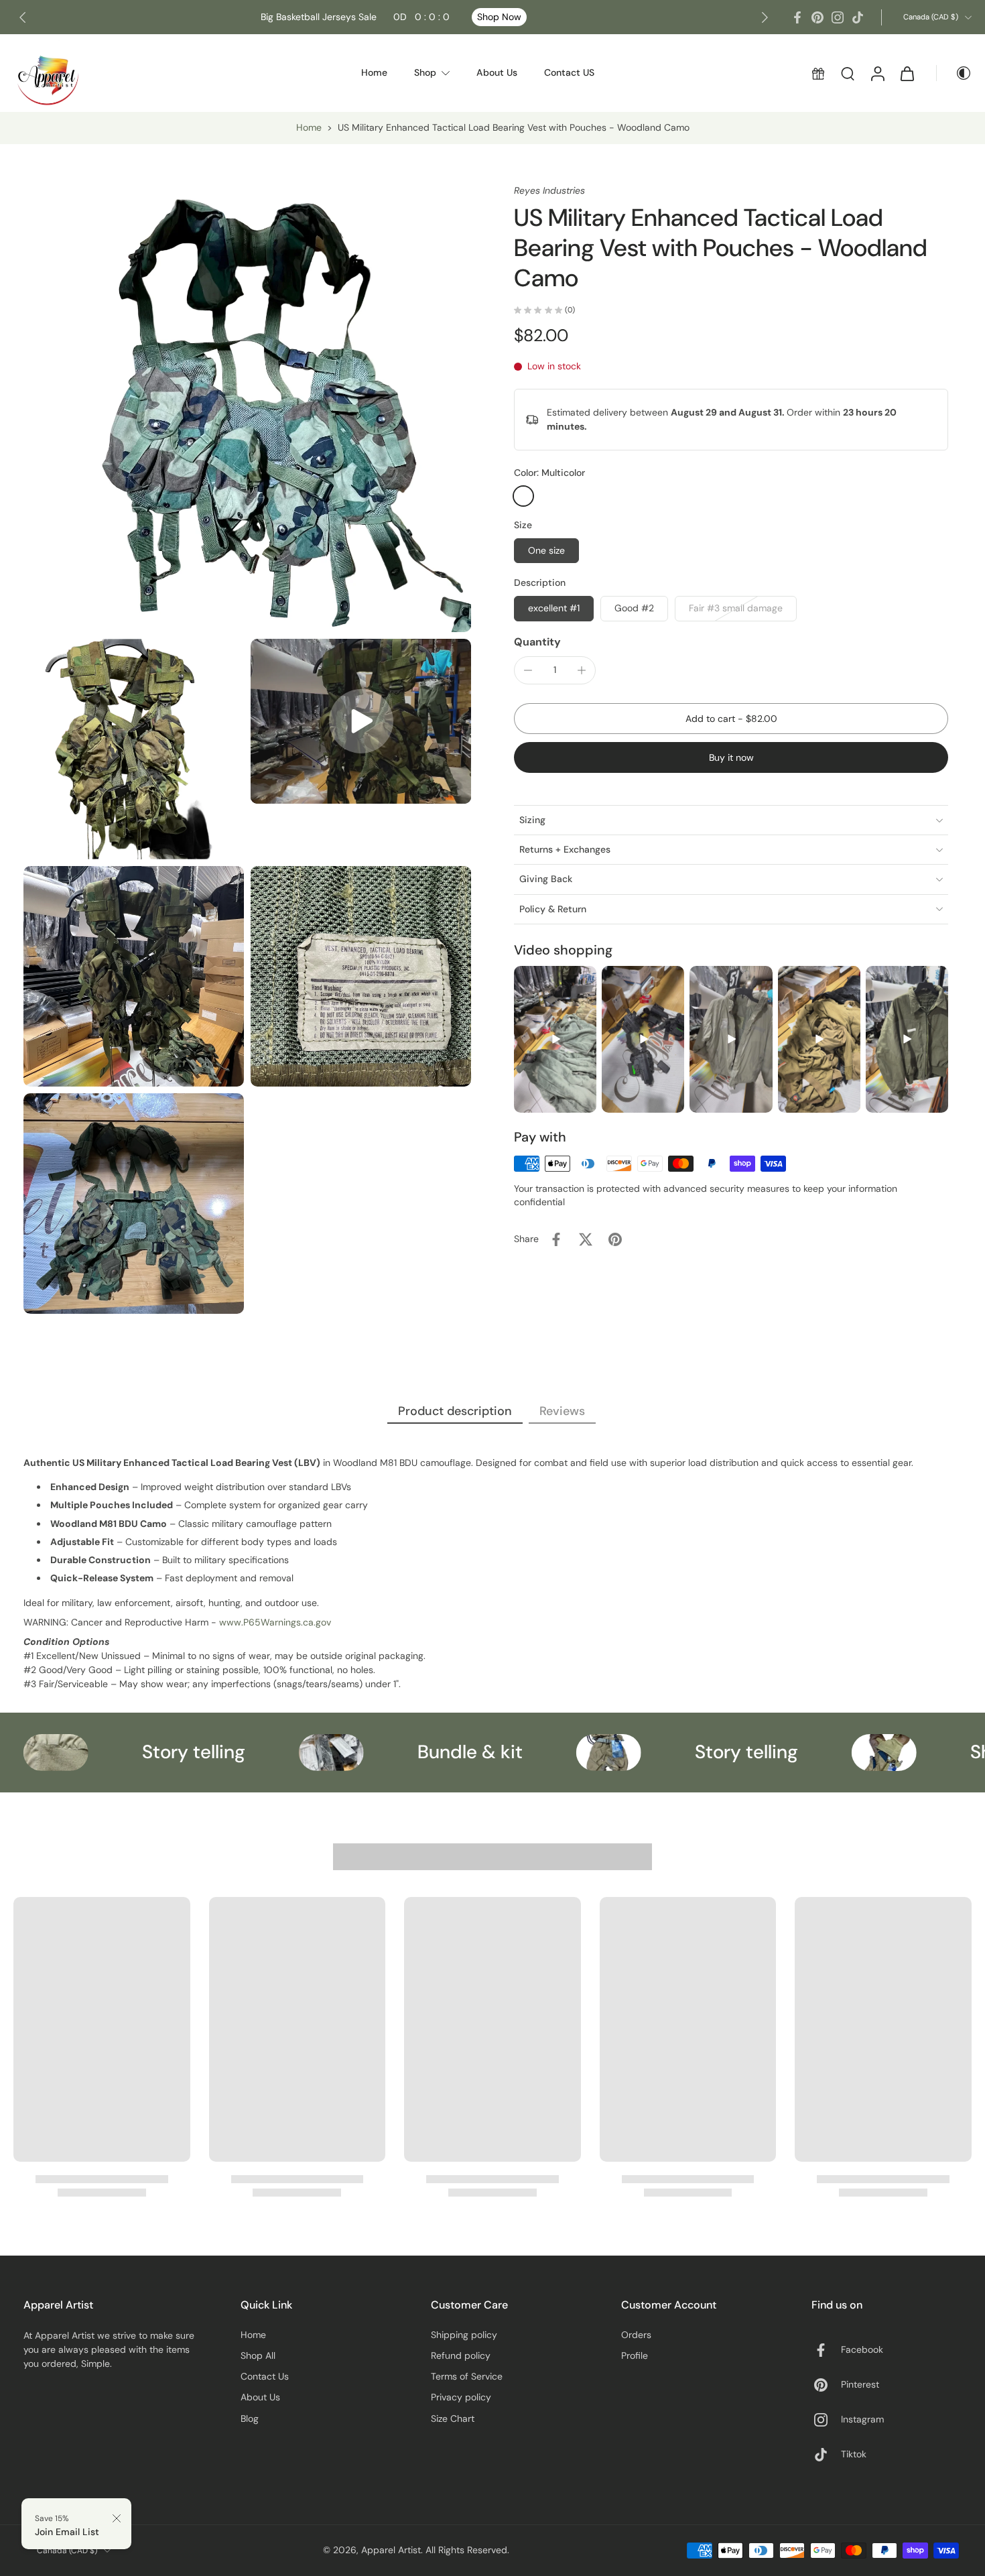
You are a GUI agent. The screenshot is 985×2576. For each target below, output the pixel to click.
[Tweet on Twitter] (586, 1239)
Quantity (537, 642)
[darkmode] (954, 73)
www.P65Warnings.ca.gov (275, 1622)
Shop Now (499, 17)
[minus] (528, 670)
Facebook (862, 2349)
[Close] (117, 2518)
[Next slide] (765, 17)
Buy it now (731, 757)
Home (309, 127)
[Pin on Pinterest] (615, 1239)
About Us (260, 2397)
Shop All (258, 2355)
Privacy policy (461, 2397)
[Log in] (877, 73)
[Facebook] (797, 17)
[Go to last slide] (23, 17)
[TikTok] (858, 17)
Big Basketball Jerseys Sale (355, 17)
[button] (731, 719)
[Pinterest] (817, 17)
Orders (636, 2335)
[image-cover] (361, 721)
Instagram (862, 2419)
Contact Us (265, 2376)
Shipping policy (464, 2335)
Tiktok (854, 2454)
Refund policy (461, 2355)
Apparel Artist (391, 2550)
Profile (635, 2355)
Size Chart (453, 2418)
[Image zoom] (247, 408)
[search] (848, 73)
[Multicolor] (523, 496)
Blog (250, 2418)
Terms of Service (467, 2376)
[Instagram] (838, 17)
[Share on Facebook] (556, 1239)
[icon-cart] (907, 73)
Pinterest (860, 2384)
